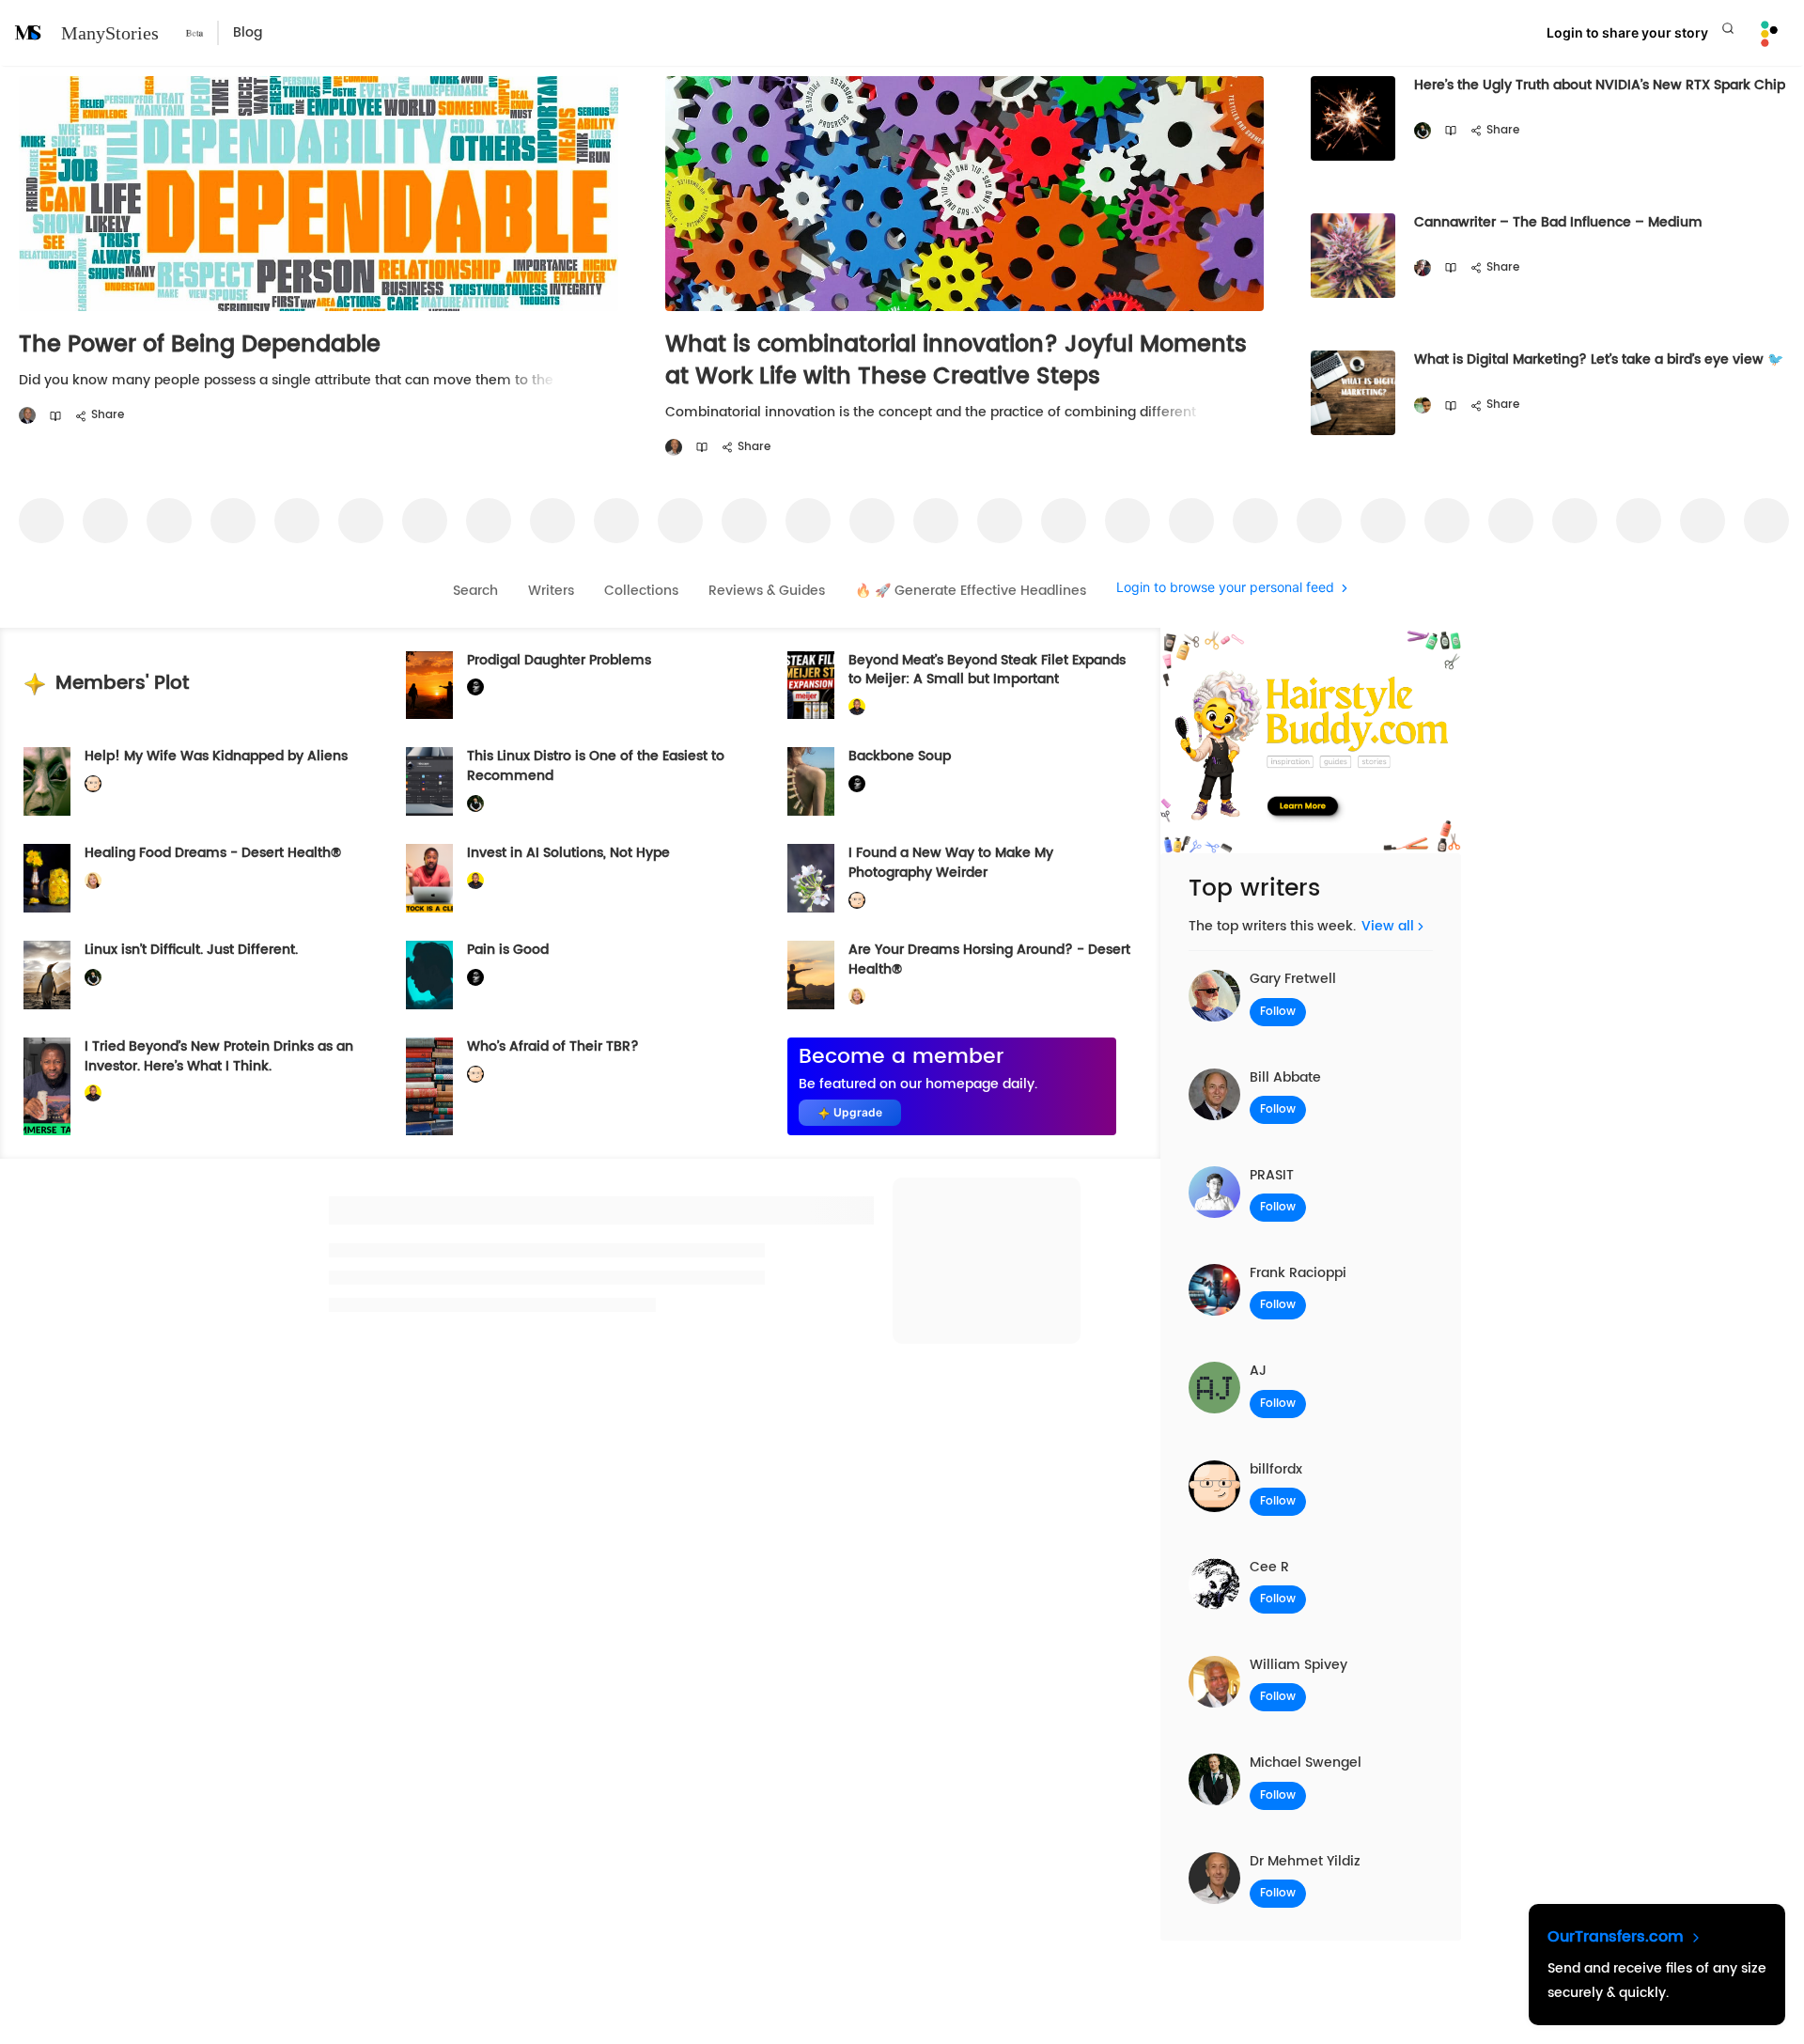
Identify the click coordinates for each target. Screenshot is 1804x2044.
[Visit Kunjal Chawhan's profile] (1423, 406)
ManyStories (110, 33)
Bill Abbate (1285, 1077)
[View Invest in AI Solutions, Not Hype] (429, 878)
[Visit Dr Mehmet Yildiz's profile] (674, 448)
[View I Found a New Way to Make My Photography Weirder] (811, 878)
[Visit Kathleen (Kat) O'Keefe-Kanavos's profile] (93, 881)
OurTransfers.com (1618, 1937)
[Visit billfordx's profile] (93, 784)
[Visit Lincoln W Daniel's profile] (857, 707)
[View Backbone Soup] (811, 781)
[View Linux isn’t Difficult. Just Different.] (47, 975)
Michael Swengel (1306, 1763)
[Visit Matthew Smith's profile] (1423, 268)
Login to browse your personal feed (1225, 588)
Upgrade (858, 1112)
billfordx (1276, 1469)
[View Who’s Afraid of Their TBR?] (429, 1086)
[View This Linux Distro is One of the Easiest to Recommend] (429, 781)
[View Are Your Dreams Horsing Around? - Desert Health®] (811, 975)
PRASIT (1272, 1175)
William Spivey (1299, 1665)
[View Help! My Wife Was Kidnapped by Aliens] (47, 781)
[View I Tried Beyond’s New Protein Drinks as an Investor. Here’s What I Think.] (47, 1086)
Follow (1278, 1012)
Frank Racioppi (1298, 1273)
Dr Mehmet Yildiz (1305, 1861)
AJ (1258, 1371)
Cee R (1269, 1567)
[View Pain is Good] (429, 975)
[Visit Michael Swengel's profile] (1423, 131)
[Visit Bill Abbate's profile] (27, 416)
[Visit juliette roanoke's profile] (475, 687)
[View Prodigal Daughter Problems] (429, 686)
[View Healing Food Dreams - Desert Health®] (47, 878)
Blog (248, 32)
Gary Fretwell (1293, 979)
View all (1388, 926)
